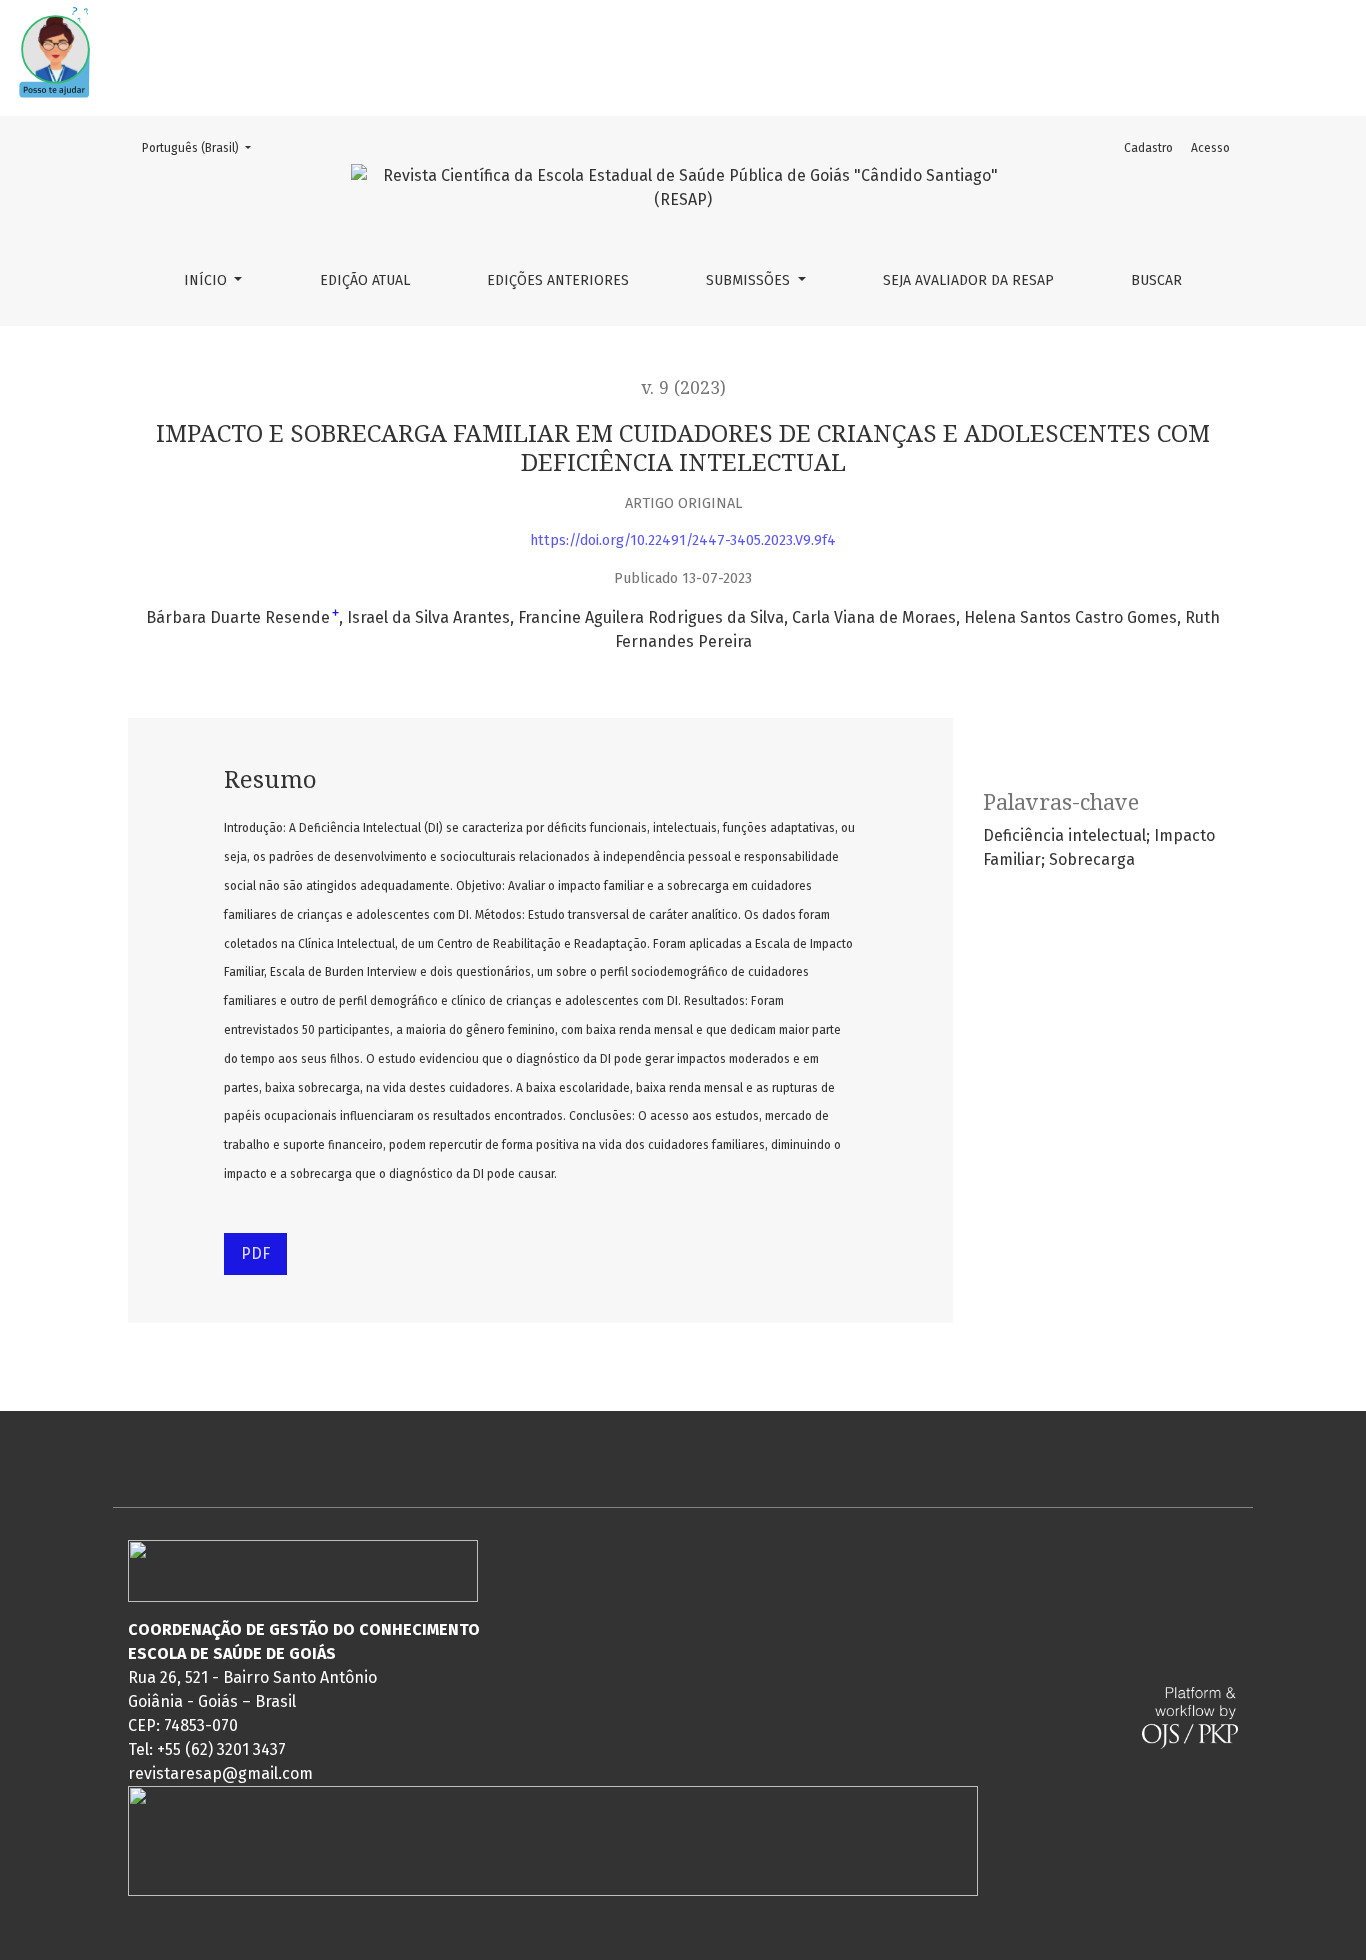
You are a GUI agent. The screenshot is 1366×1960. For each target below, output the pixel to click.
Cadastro (1148, 148)
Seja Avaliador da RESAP (968, 280)
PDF (255, 1253)
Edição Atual (365, 280)
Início (207, 280)
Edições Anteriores (558, 280)
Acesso (1210, 148)
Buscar (1156, 280)
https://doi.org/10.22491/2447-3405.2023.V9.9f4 (683, 540)
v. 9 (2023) (683, 388)
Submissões (750, 280)
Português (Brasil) (202, 147)
